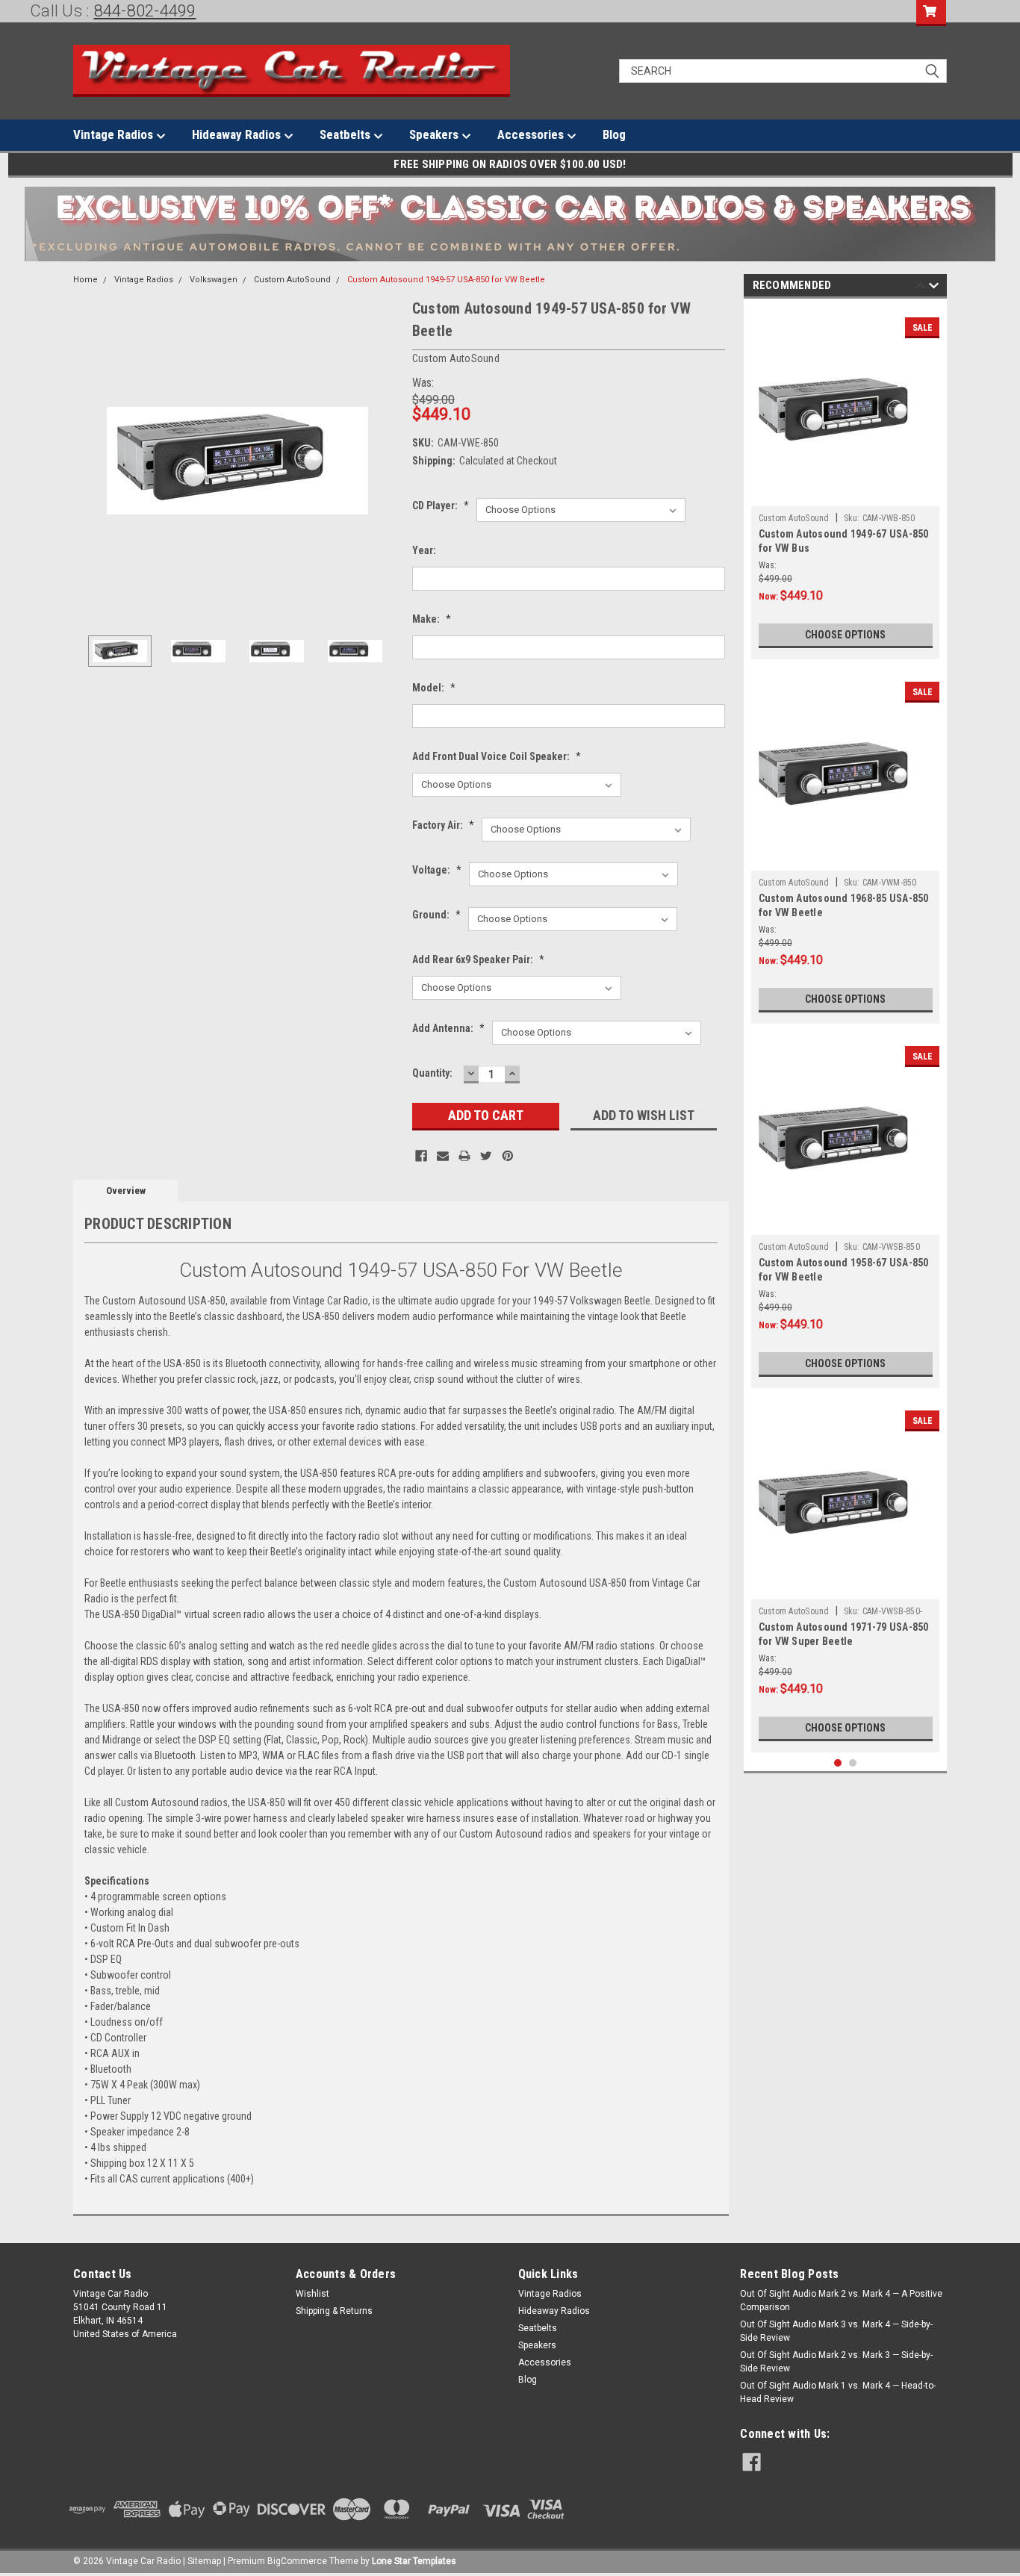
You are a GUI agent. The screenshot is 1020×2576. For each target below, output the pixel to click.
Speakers (435, 134)
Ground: (436, 915)
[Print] (464, 1156)
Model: (434, 688)
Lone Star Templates (414, 2561)
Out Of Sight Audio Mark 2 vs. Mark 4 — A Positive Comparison (841, 2300)
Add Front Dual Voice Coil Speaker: (497, 756)
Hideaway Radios (238, 134)
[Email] (443, 1156)
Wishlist (312, 2294)
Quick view (845, 495)
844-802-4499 (145, 11)
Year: (424, 550)
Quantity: (432, 1073)
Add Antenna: (448, 1028)
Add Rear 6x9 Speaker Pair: (478, 959)
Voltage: (437, 870)
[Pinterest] (508, 1156)
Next (386, 460)
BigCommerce (297, 2561)
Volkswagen (214, 280)
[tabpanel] (846, 483)
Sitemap (204, 2561)
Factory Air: (443, 825)
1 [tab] (838, 1763)
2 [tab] (853, 1763)
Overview (126, 1191)
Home (85, 280)
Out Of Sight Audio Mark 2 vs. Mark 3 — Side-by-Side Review (836, 2362)
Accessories (532, 134)
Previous (88, 460)
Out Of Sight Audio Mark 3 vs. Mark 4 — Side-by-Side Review (836, 2331)
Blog (614, 134)
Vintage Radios (115, 134)
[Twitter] (486, 1156)
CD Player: (441, 505)
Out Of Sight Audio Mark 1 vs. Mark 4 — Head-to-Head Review (838, 2392)
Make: (432, 619)
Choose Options (845, 635)
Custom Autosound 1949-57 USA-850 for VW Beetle (446, 280)
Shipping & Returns (334, 2311)
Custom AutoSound (292, 280)
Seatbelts (346, 134)
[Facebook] (421, 1156)
